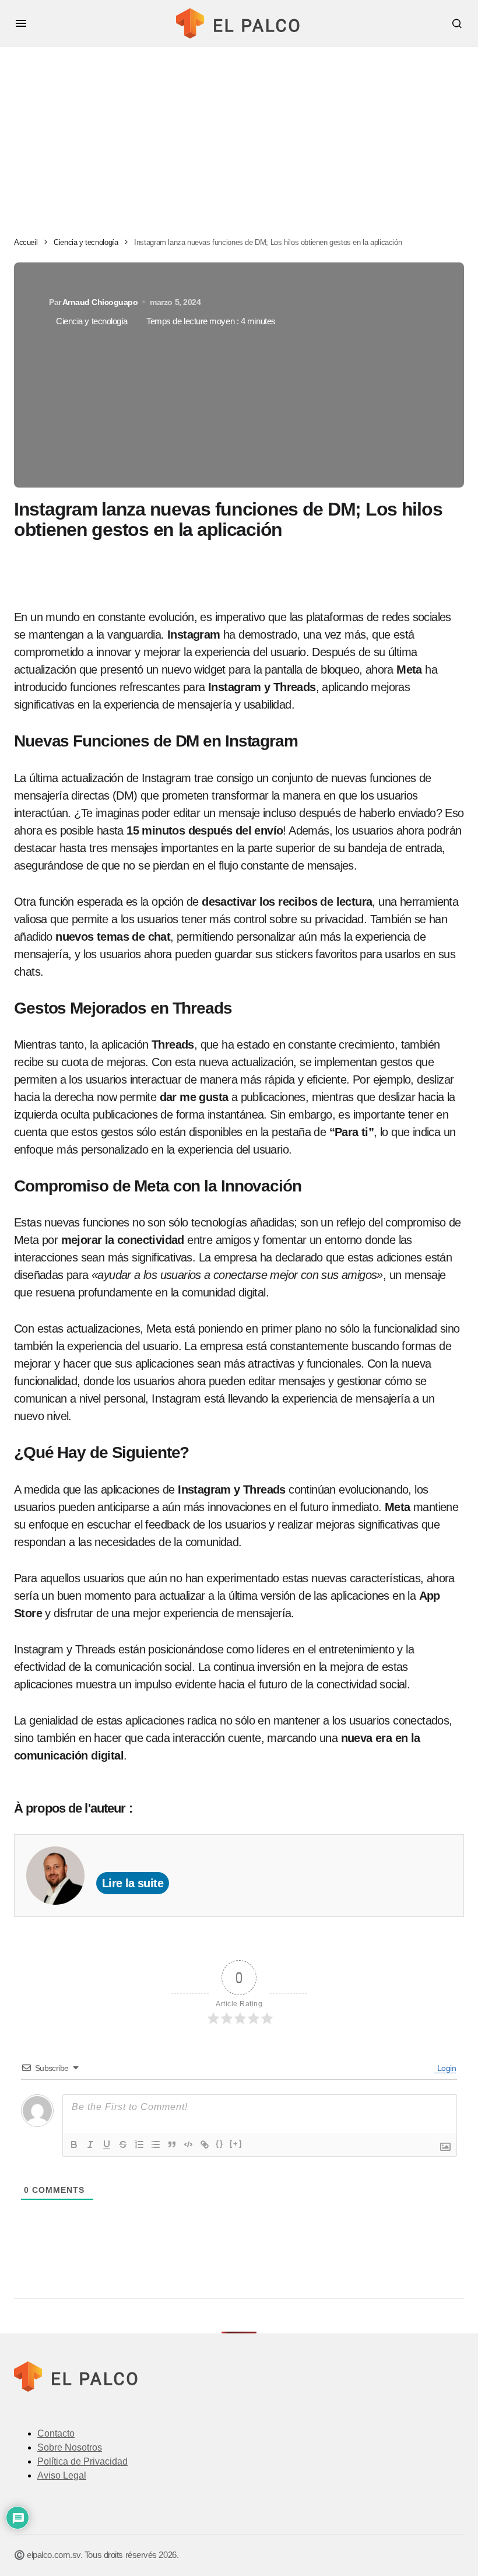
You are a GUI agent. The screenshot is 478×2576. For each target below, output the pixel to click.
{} (220, 2144)
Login (446, 2068)
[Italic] (90, 2144)
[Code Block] (188, 2144)
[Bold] (74, 2144)
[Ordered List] (139, 2144)
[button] (21, 23)
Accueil (26, 242)
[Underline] (107, 2144)
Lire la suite (133, 1883)
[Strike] (123, 2144)
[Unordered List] (156, 2144)
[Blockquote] (172, 2144)
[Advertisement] (239, 135)
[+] (236, 2144)
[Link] (205, 2144)
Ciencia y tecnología (86, 242)
